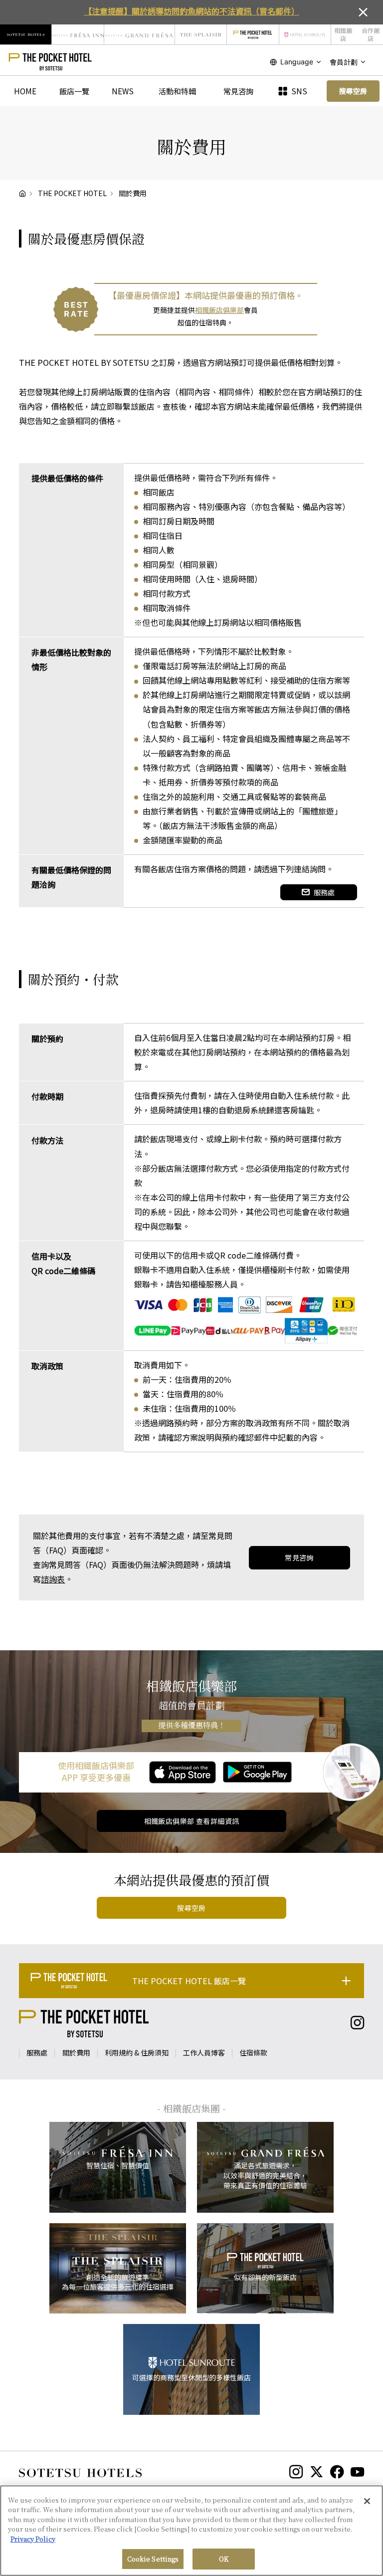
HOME (25, 91)
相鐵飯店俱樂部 (219, 310)
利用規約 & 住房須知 (137, 2053)
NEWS (123, 91)
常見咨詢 (238, 91)
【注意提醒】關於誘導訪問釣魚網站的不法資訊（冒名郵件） (191, 11)
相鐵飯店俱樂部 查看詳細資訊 (192, 1821)
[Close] (367, 2501)
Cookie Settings (153, 2559)
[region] (191, 2531)
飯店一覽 (74, 91)
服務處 (324, 892)
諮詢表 (53, 1579)
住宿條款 (253, 2053)
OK (224, 2559)
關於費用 (76, 2053)
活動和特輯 (177, 91)
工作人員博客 (204, 2053)
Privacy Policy (33, 2539)
